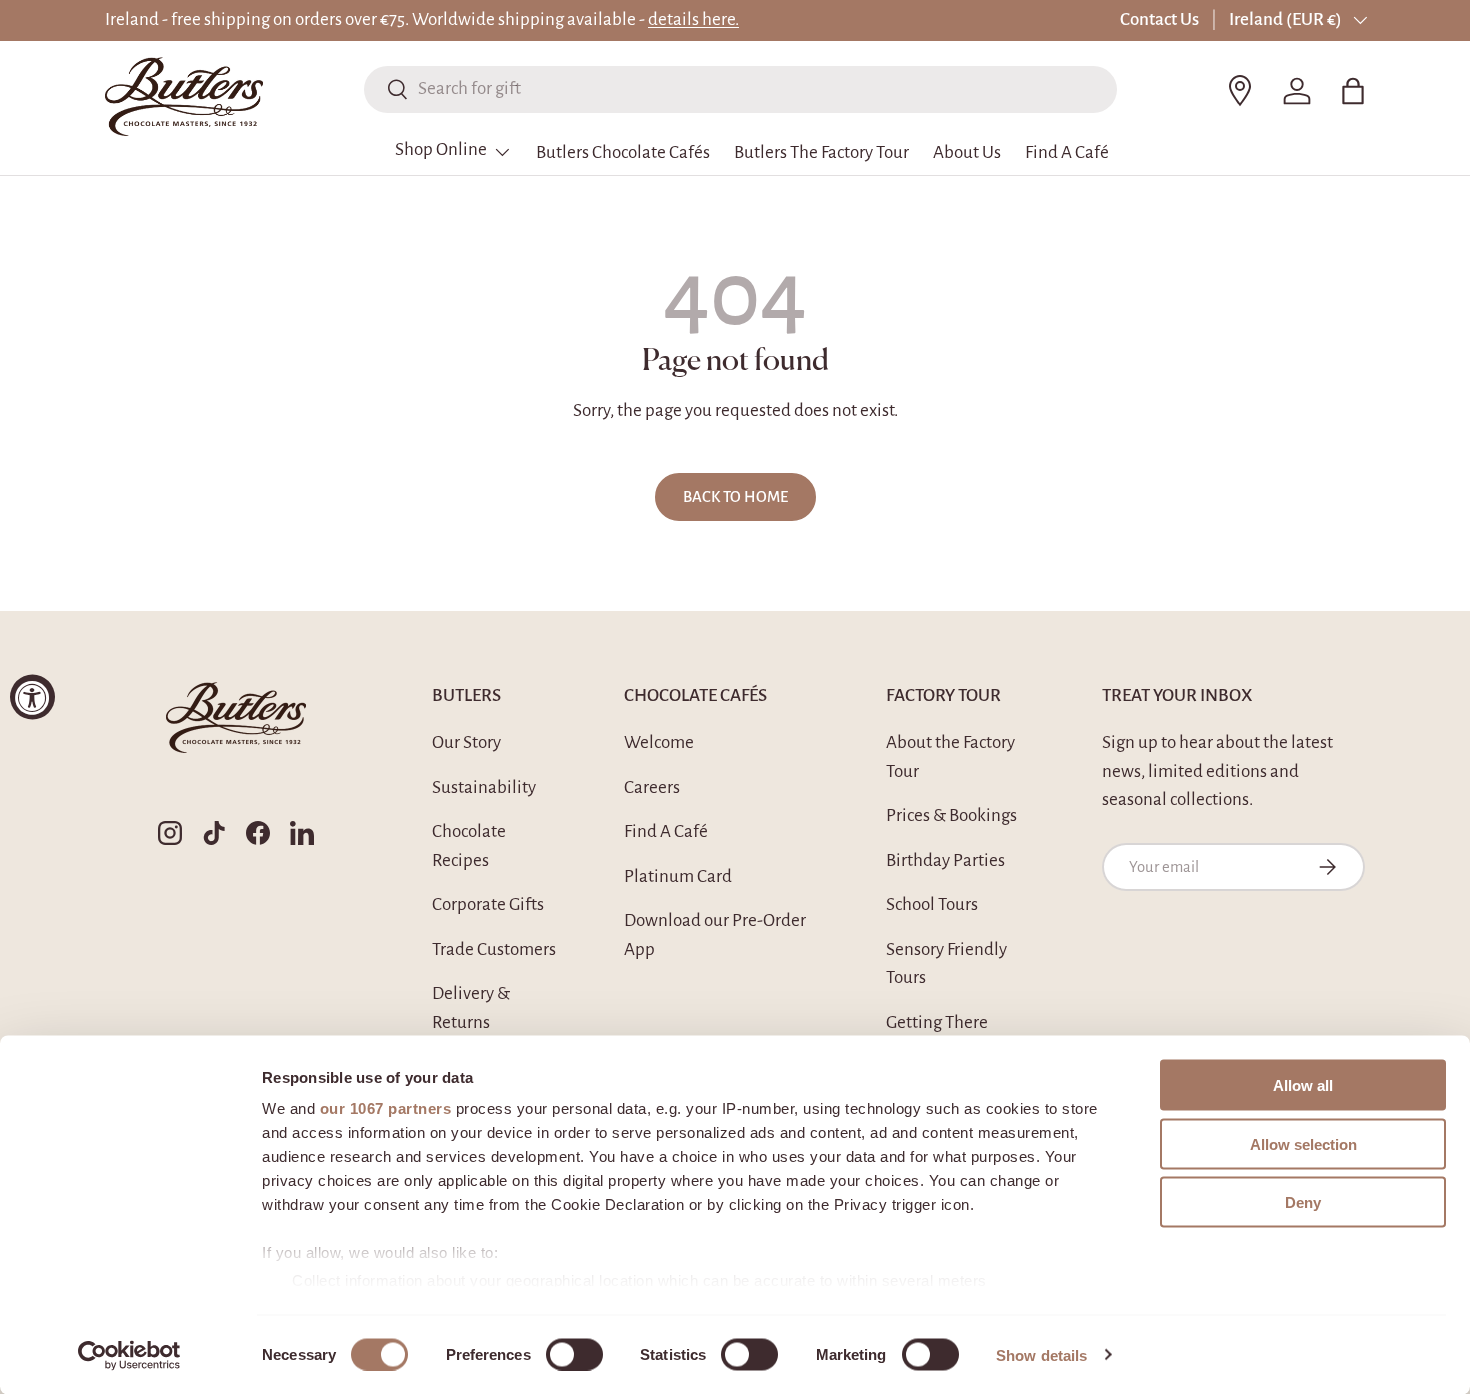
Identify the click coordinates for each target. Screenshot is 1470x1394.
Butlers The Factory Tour (821, 152)
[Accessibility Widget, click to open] (32, 697)
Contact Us (1159, 19)
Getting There (937, 1022)
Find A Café (1067, 152)
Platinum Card (678, 876)
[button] (1353, 91)
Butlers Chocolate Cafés (623, 152)
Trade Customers (494, 949)
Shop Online (441, 149)
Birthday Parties (945, 860)
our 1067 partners (386, 1108)
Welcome (659, 742)
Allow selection (1303, 1143)
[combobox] (740, 88)
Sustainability (484, 787)
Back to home (735, 497)
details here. (693, 19)
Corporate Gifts (488, 904)
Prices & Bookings (951, 815)
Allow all (1303, 1085)
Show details (1041, 1354)
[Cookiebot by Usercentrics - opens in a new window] (129, 1355)
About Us (967, 152)
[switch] (574, 1354)
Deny (1303, 1202)
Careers (652, 787)
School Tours (932, 904)
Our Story (466, 742)
